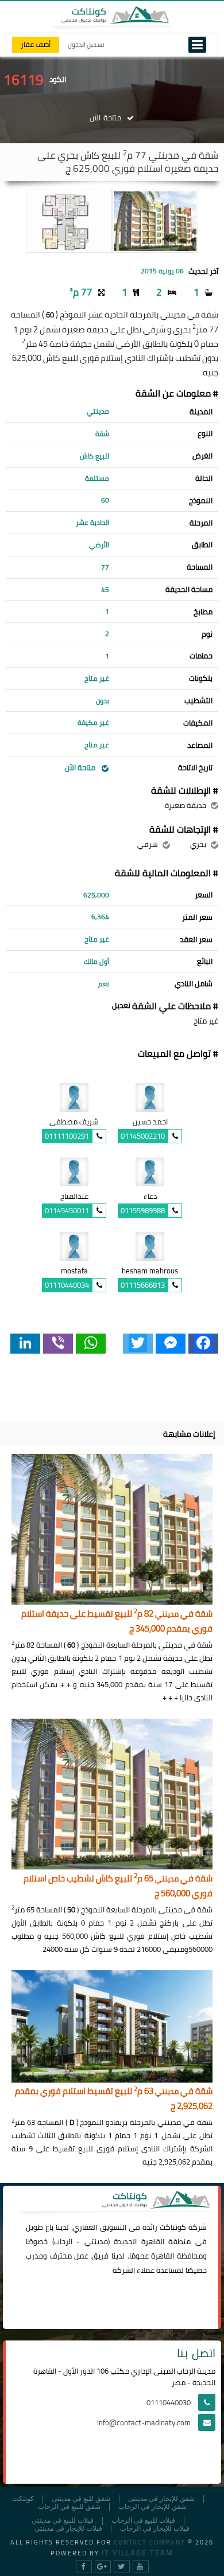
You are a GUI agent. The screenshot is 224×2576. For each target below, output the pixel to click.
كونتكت (23, 2499)
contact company (150, 2542)
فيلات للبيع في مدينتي (63, 2521)
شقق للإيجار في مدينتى (161, 2499)
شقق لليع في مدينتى (81, 2499)
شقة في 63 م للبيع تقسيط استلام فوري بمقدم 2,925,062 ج (114, 2099)
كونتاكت (173, 2227)
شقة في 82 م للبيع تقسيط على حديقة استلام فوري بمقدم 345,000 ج (117, 1622)
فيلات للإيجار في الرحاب (155, 2529)
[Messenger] (171, 1344)
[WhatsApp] (91, 1344)
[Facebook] (203, 1344)
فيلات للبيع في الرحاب (143, 2521)
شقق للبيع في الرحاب (69, 2507)
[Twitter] (138, 1344)
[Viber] (58, 1344)
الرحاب (63, 2241)
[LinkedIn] (25, 1344)
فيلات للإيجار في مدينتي (68, 2529)
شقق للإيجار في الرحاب (152, 2507)
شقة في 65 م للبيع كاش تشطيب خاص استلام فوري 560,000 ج (118, 1886)
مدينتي (96, 2241)
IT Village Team (138, 2553)
